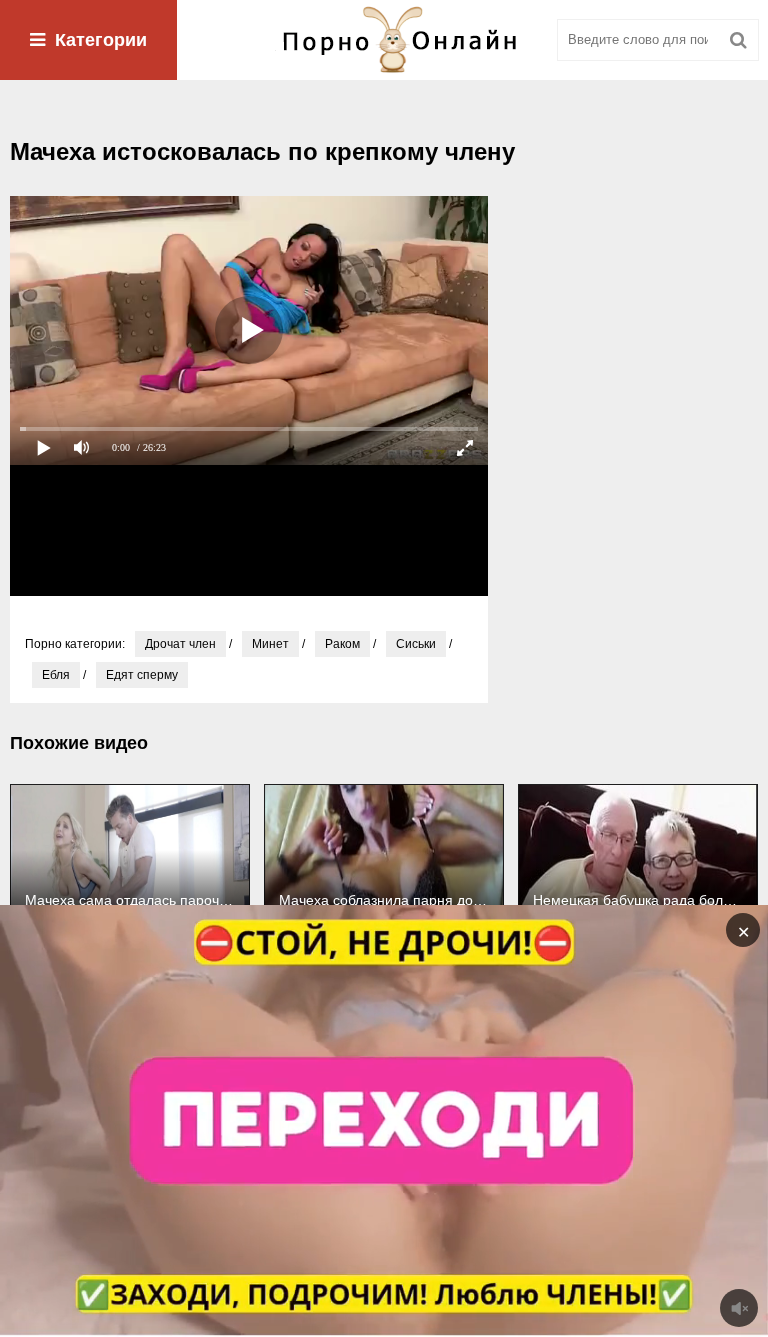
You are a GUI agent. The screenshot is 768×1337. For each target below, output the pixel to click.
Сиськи (416, 644)
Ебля (56, 675)
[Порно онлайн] (384, 40)
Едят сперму (142, 675)
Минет (270, 644)
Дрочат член (180, 644)
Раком (342, 644)
